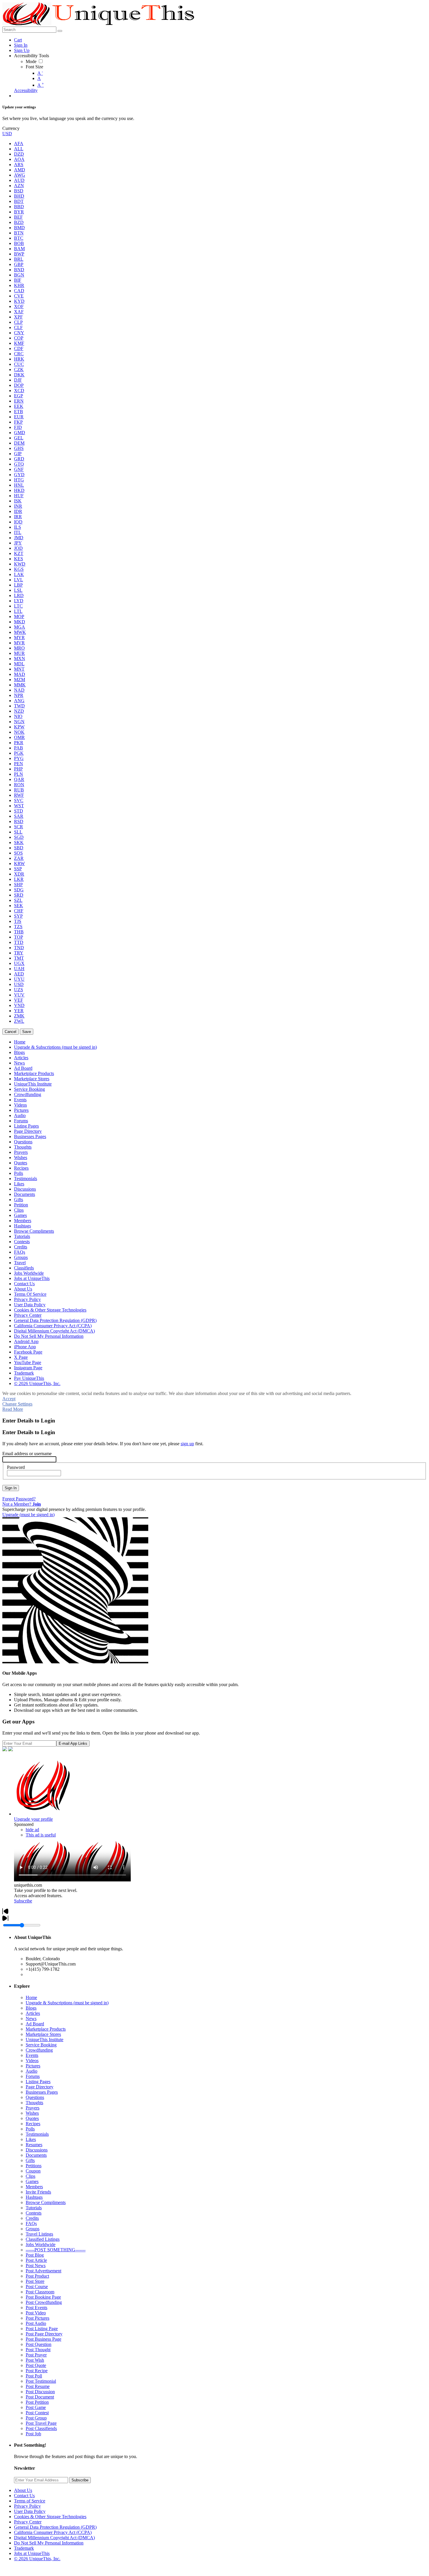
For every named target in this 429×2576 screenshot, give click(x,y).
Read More (13, 1409)
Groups (33, 2229)
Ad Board (35, 2024)
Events (32, 2055)
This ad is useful (41, 1835)
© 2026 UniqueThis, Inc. (37, 2559)
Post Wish (35, 2360)
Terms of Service (30, 2501)
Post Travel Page (41, 2423)
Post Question (39, 2344)
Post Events (36, 2308)
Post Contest (37, 2413)
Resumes (34, 2145)
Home (31, 1997)
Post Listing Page (42, 2329)
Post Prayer (36, 2355)
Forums (33, 2076)
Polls (30, 2129)
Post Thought (38, 2350)
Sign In (11, 1488)
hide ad (32, 1830)
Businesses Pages (42, 2092)
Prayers (33, 2108)
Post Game (36, 2407)
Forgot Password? (19, 1499)
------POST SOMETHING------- (56, 2250)
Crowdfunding (39, 2050)
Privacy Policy (27, 2506)
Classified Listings (43, 2239)
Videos (32, 2061)
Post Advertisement (43, 2271)
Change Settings (17, 1404)
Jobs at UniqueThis (32, 2553)
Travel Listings (39, 2234)
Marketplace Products (46, 2029)
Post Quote (36, 2365)
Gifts (30, 2160)
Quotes (32, 2118)
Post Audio (36, 2323)
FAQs (31, 2223)
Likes (31, 2139)
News (31, 2018)
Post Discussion (40, 2392)
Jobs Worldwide (41, 2244)
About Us (23, 2490)
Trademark (24, 2548)
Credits (32, 2218)
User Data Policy (30, 2511)
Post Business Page (43, 2339)
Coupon (33, 2171)
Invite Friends (38, 2192)
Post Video (36, 2313)
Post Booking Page (43, 2297)
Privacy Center (28, 2522)
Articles (33, 2013)
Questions (35, 2097)
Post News (36, 2265)
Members (34, 2187)
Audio (32, 2071)
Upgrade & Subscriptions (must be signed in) (67, 2003)
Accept (9, 1399)
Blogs (31, 2008)
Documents (36, 2155)
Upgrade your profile (33, 1819)
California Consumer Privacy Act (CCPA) (53, 2532)
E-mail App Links (73, 1743)
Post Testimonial (41, 2381)
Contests (34, 2213)
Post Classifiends (41, 2428)
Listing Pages (38, 2082)
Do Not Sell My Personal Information (49, 2543)
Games (32, 2181)
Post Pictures (38, 2318)
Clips (30, 2176)
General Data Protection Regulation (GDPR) (55, 2527)
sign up (187, 1444)
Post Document (40, 2397)
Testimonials (37, 2134)
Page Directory (40, 2087)
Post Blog (35, 2255)
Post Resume (38, 2386)
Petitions (34, 2166)
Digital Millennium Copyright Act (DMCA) (54, 2538)
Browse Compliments (46, 2202)
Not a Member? (22, 1504)
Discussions (37, 2150)
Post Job (33, 2434)
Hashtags (34, 2197)
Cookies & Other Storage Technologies (50, 2517)
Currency (11, 128)
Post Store (35, 2281)
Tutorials (34, 2208)
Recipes (33, 2124)
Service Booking (41, 2045)
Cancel (11, 1032)
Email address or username (27, 1454)
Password (16, 1467)
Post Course (37, 2287)
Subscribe (23, 1901)
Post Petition (37, 2402)
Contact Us (24, 2496)
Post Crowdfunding (44, 2302)
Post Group (36, 2418)
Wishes (32, 2113)
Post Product (37, 2276)
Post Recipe (37, 2371)
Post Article (36, 2260)
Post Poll (34, 2376)
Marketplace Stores (43, 2034)
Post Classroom (40, 2292)
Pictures (33, 2066)
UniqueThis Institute (45, 2040)
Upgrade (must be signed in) (28, 1515)
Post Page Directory (44, 2334)
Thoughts (34, 2103)
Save (27, 1032)
